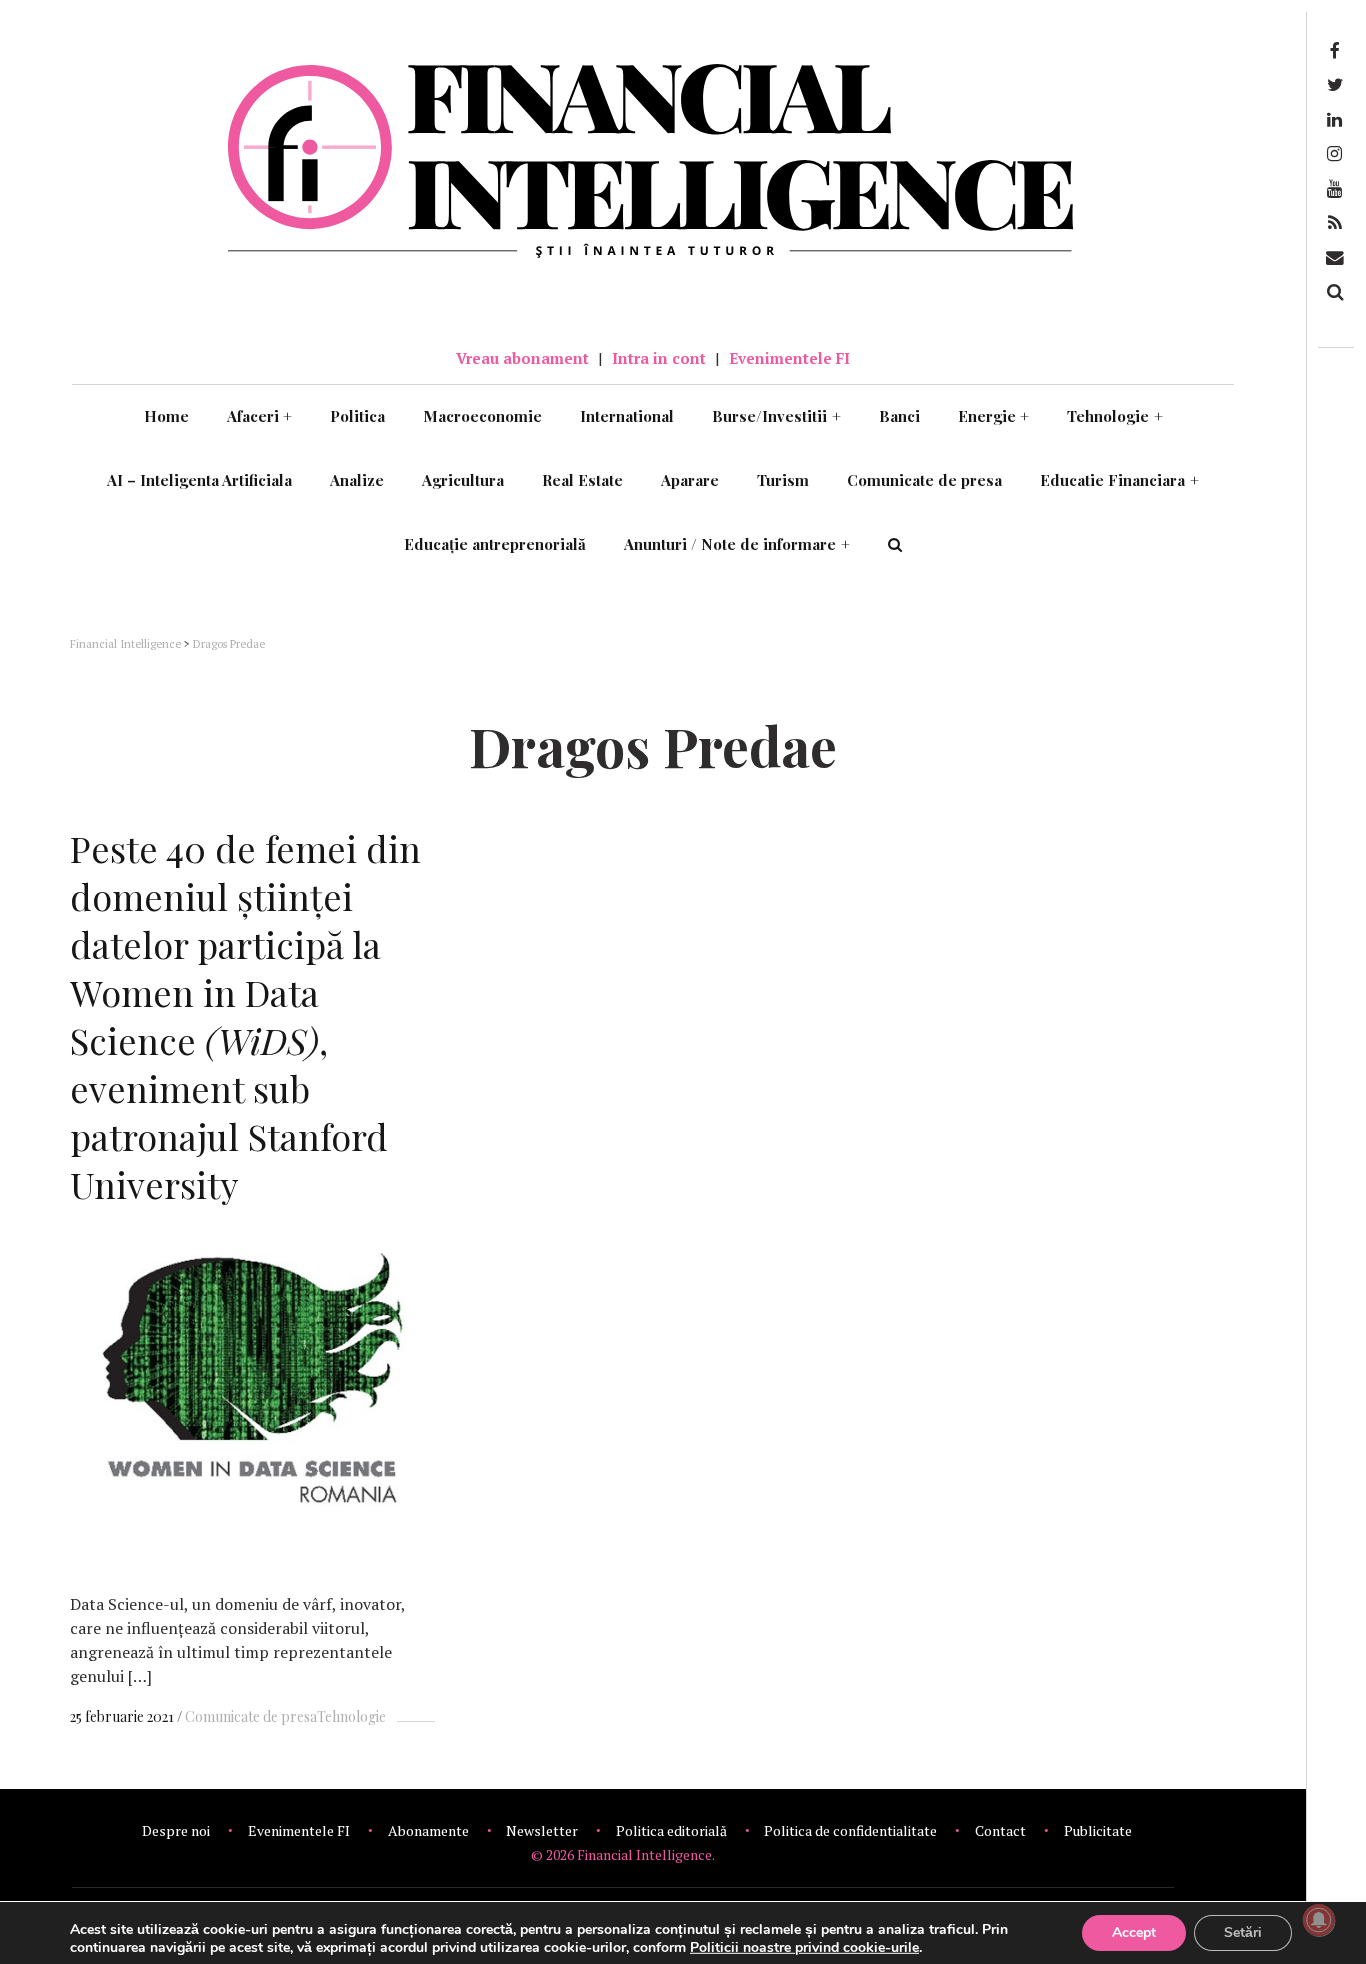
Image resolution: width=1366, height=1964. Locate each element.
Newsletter (542, 1830)
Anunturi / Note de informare (737, 544)
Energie (994, 416)
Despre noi (176, 1830)
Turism (783, 480)
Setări (1243, 1932)
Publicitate (1098, 1830)
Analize (357, 480)
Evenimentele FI (789, 358)
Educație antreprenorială (495, 544)
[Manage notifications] (1319, 1920)
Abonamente (428, 1830)
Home (166, 416)
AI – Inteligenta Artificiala (199, 480)
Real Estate (582, 480)
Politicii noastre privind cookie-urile (804, 1947)
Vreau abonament (522, 358)
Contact (1000, 1830)
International (627, 416)
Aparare (690, 480)
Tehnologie (1115, 416)
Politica (357, 416)
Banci (899, 416)
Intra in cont (659, 358)
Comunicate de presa (924, 480)
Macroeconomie (482, 416)
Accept (1134, 1932)
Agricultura (463, 480)
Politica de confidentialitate (850, 1830)
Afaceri (260, 416)
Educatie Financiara (1119, 480)
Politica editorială (671, 1830)
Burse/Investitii (776, 416)
